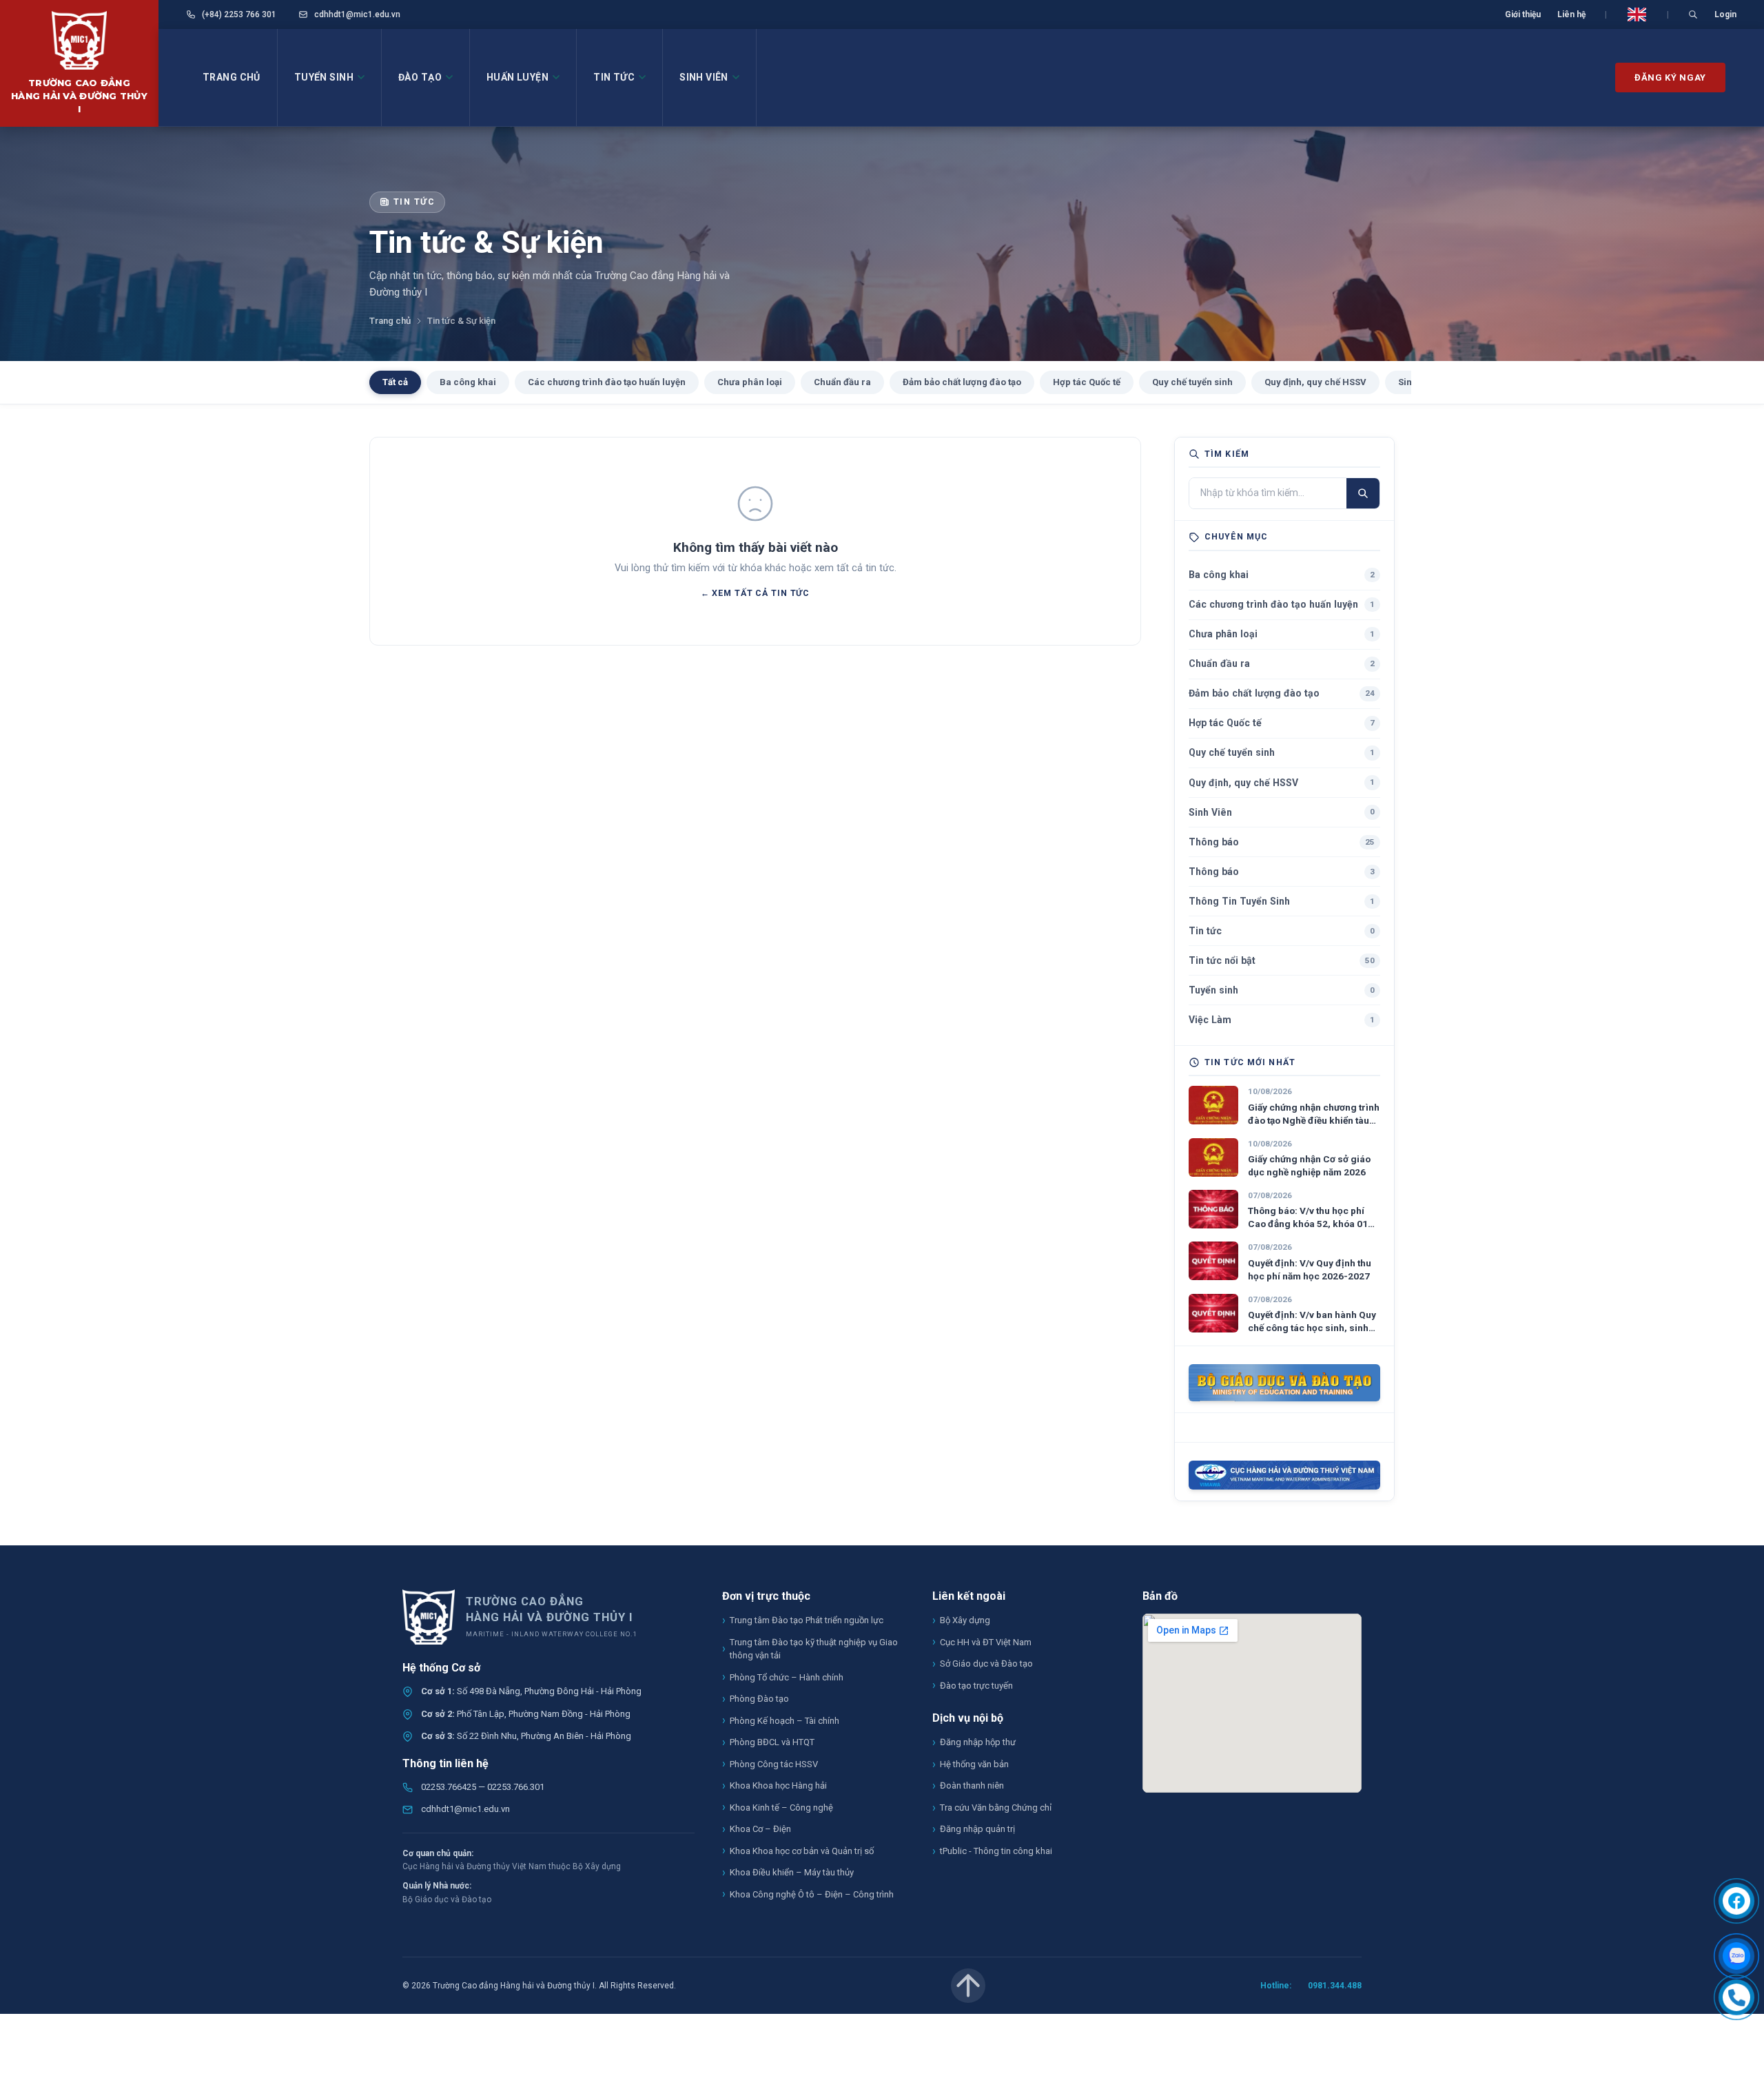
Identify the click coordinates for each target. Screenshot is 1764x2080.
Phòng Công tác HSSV (774, 1764)
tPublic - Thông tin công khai (996, 1851)
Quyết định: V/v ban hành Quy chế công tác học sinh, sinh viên (1312, 1322)
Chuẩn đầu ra (842, 382)
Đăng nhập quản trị (977, 1829)
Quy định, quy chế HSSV (1315, 382)
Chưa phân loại (750, 382)
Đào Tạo (420, 77)
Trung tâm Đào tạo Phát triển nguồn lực (807, 1620)
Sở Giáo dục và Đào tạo (986, 1664)
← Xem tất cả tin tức (755, 593)
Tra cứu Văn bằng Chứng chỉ (996, 1808)
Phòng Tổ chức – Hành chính (787, 1677)
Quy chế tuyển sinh (1192, 382)
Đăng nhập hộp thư (978, 1742)
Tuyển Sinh (324, 77)
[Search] (1693, 14)
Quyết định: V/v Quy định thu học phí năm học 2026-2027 (1310, 1269)
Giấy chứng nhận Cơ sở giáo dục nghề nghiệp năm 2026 (1309, 1165)
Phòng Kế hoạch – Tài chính (784, 1721)
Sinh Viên (704, 77)
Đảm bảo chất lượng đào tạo (962, 382)
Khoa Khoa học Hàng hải (778, 1785)
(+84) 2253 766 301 (238, 14)
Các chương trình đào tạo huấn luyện (607, 382)
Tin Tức (614, 77)
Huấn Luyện (517, 77)
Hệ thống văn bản (974, 1764)
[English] (1637, 14)
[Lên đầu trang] (968, 1986)
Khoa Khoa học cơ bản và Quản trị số (802, 1851)
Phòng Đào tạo (759, 1699)
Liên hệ (1571, 14)
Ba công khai (468, 382)
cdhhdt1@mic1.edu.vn (356, 14)
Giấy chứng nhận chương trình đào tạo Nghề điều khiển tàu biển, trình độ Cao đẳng (1314, 1114)
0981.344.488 (1335, 1986)
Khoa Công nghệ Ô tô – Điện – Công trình (812, 1894)
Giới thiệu (1523, 14)
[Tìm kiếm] (1363, 493)
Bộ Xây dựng (965, 1620)
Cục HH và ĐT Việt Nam (986, 1642)
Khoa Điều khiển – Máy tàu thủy (792, 1872)
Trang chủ (232, 77)
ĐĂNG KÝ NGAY (1670, 78)
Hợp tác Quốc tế (1087, 382)
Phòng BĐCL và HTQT (772, 1742)
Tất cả (395, 382)
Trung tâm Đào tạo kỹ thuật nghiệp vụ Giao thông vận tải (814, 1649)
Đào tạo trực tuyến (976, 1686)
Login (1725, 14)
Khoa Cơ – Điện (760, 1829)
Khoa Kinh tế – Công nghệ (781, 1808)
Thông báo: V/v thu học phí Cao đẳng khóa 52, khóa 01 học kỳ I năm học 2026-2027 (1310, 1218)
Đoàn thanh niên (972, 1785)
